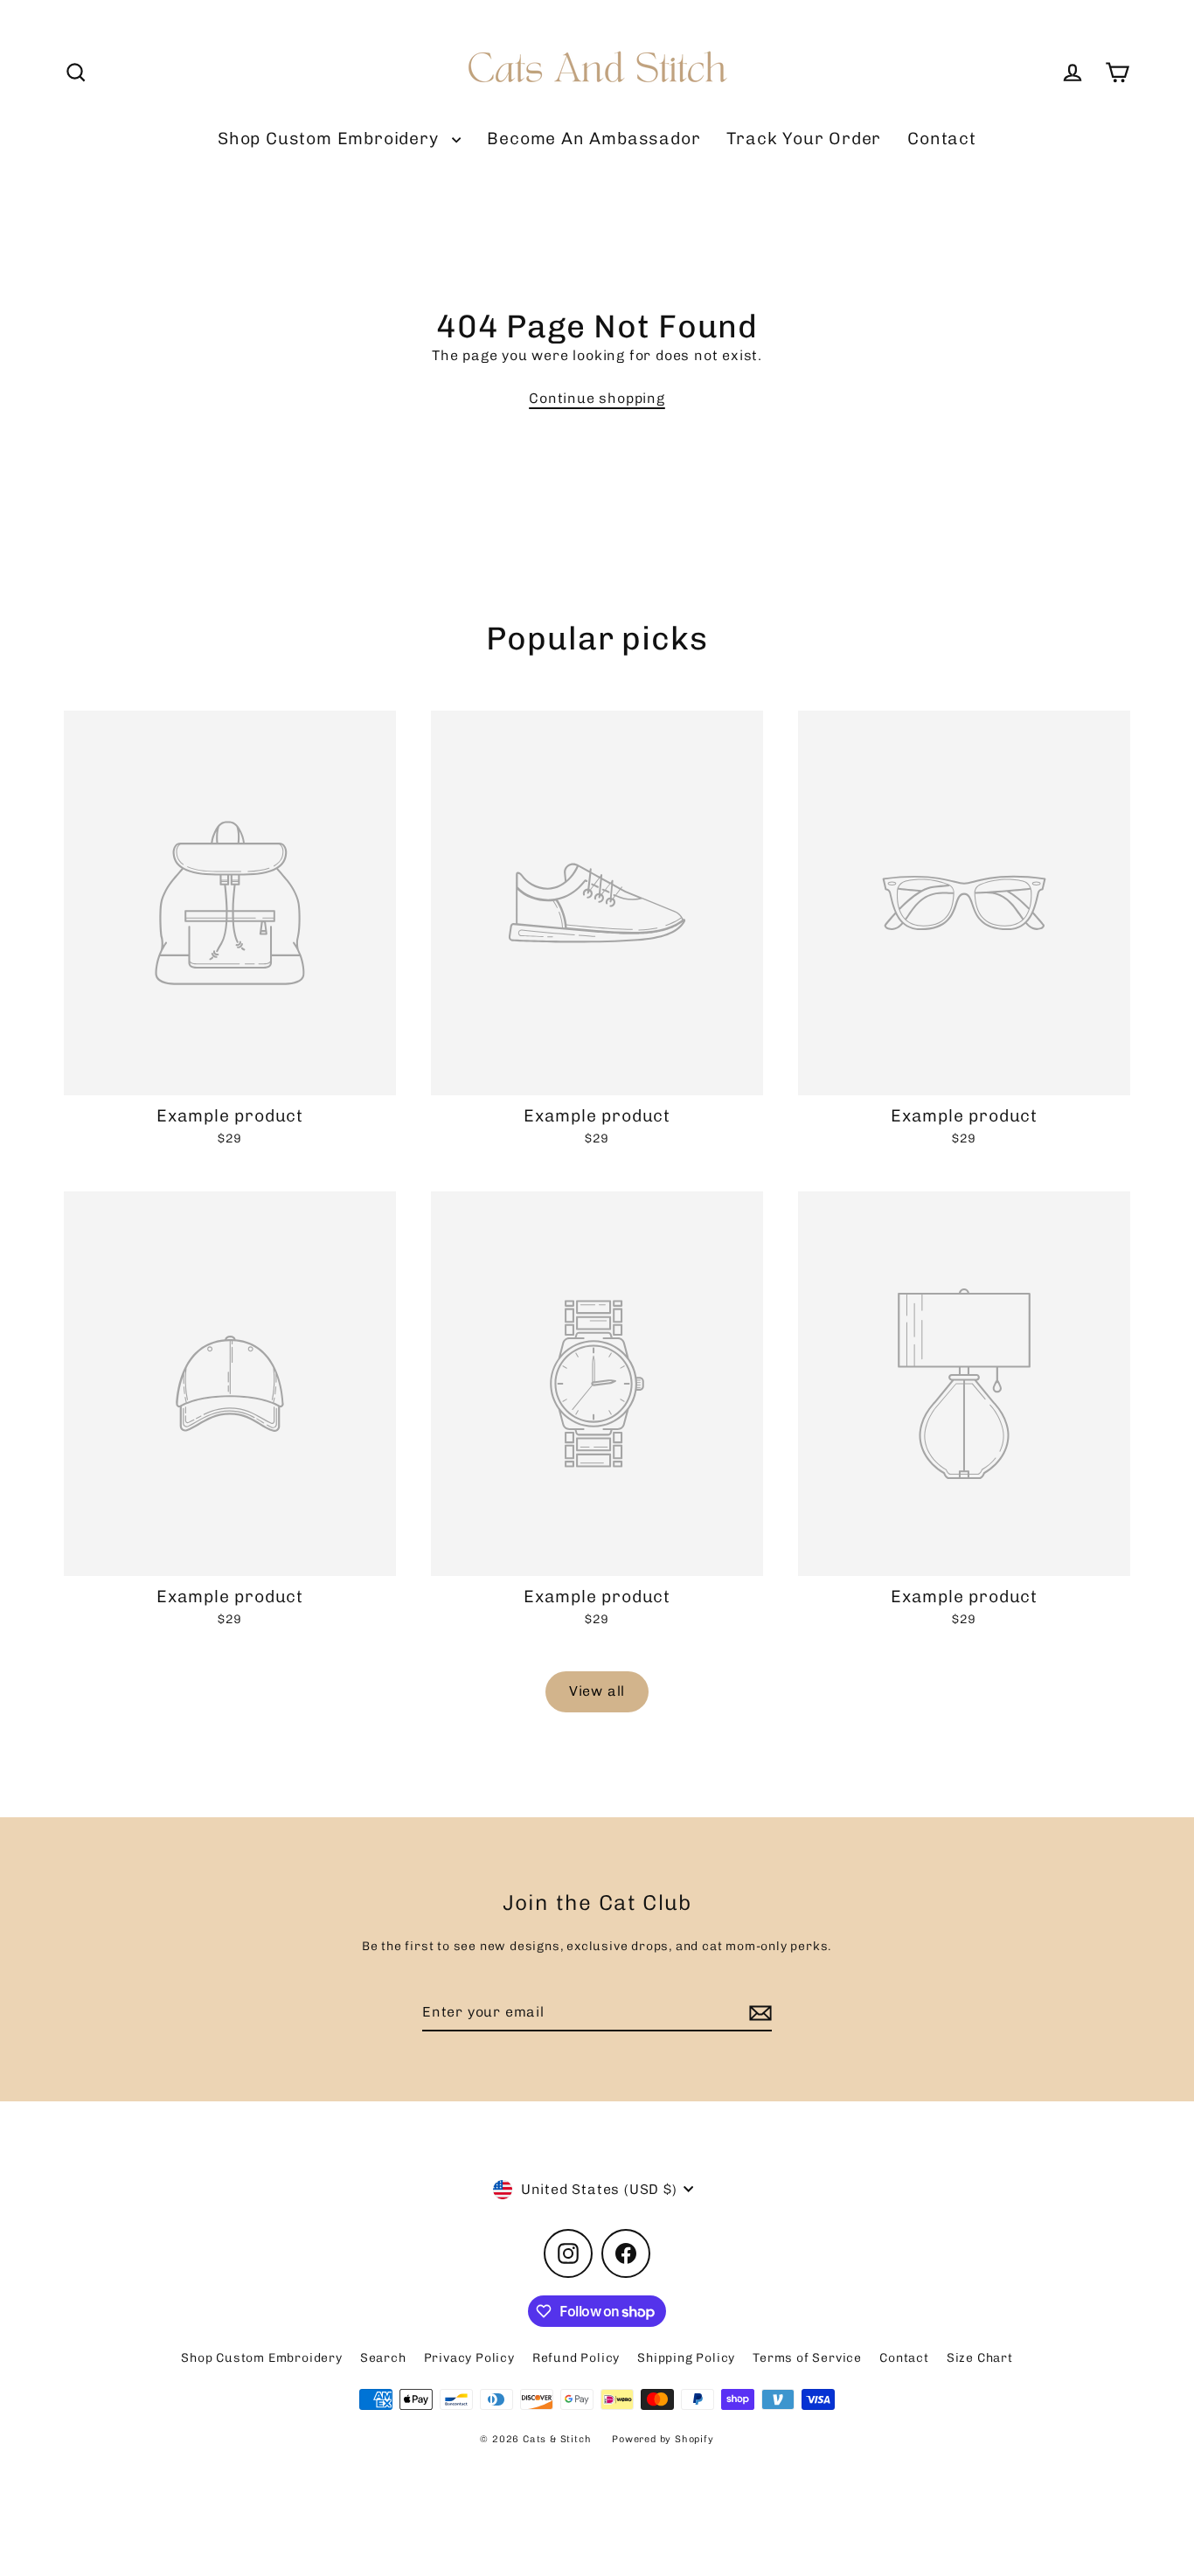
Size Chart (980, 2358)
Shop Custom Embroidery (330, 139)
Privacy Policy (469, 2358)
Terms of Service (807, 2358)
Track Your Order (804, 139)
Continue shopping (597, 398)
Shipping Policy (686, 2358)
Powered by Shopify (663, 2439)
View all (597, 1691)
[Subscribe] (758, 2013)
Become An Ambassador (594, 139)
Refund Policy (576, 2358)
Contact (942, 139)
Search (383, 2358)
